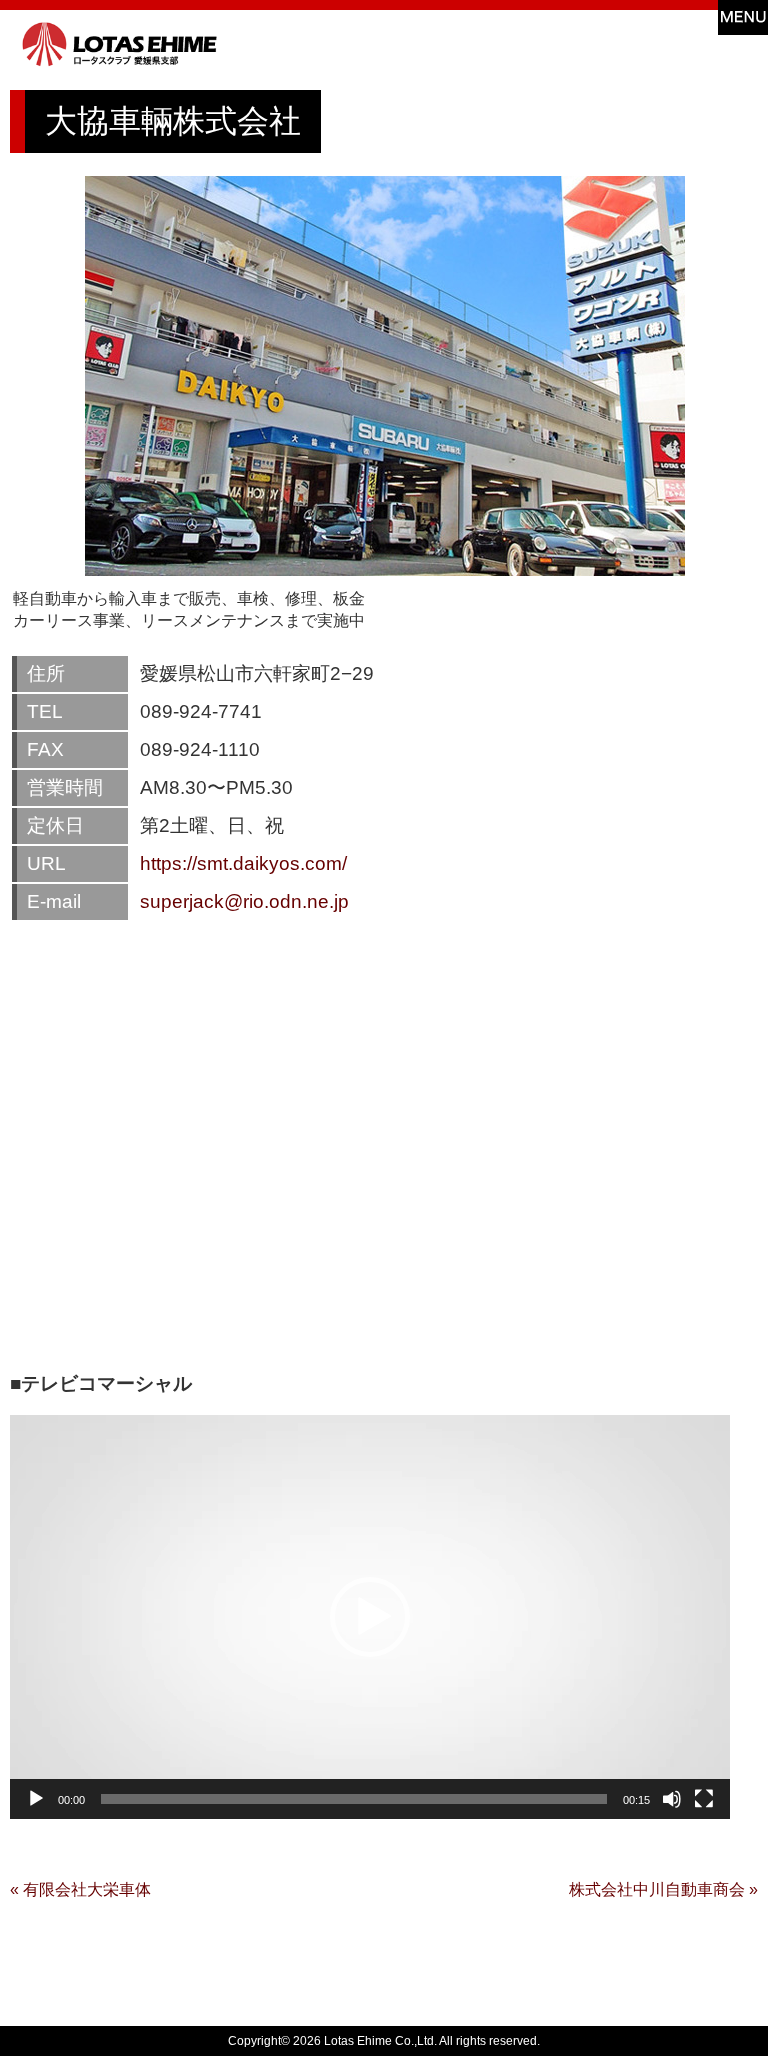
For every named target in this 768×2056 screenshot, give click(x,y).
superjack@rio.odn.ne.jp (244, 901)
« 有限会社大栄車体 (80, 1889)
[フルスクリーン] (704, 1799)
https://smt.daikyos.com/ (243, 863)
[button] (370, 1617)
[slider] (354, 1799)
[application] (370, 1617)
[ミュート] (672, 1799)
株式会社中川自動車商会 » (663, 1889)
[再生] (36, 1799)
